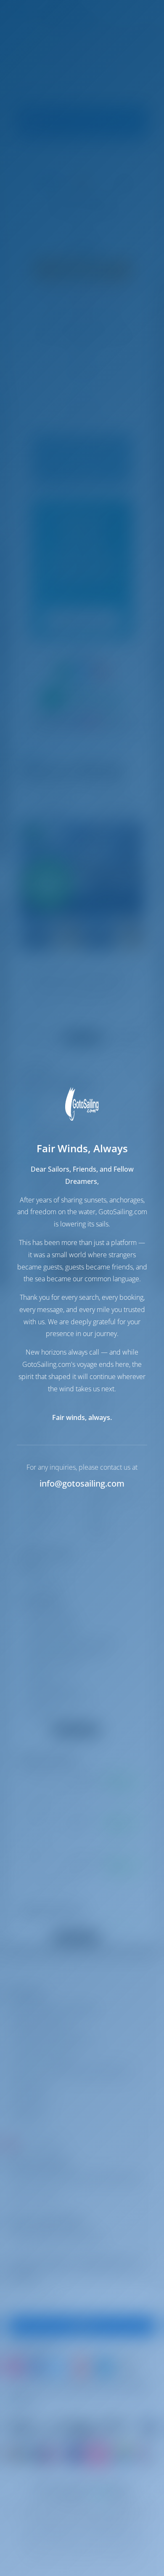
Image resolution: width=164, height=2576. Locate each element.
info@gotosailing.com (82, 1483)
